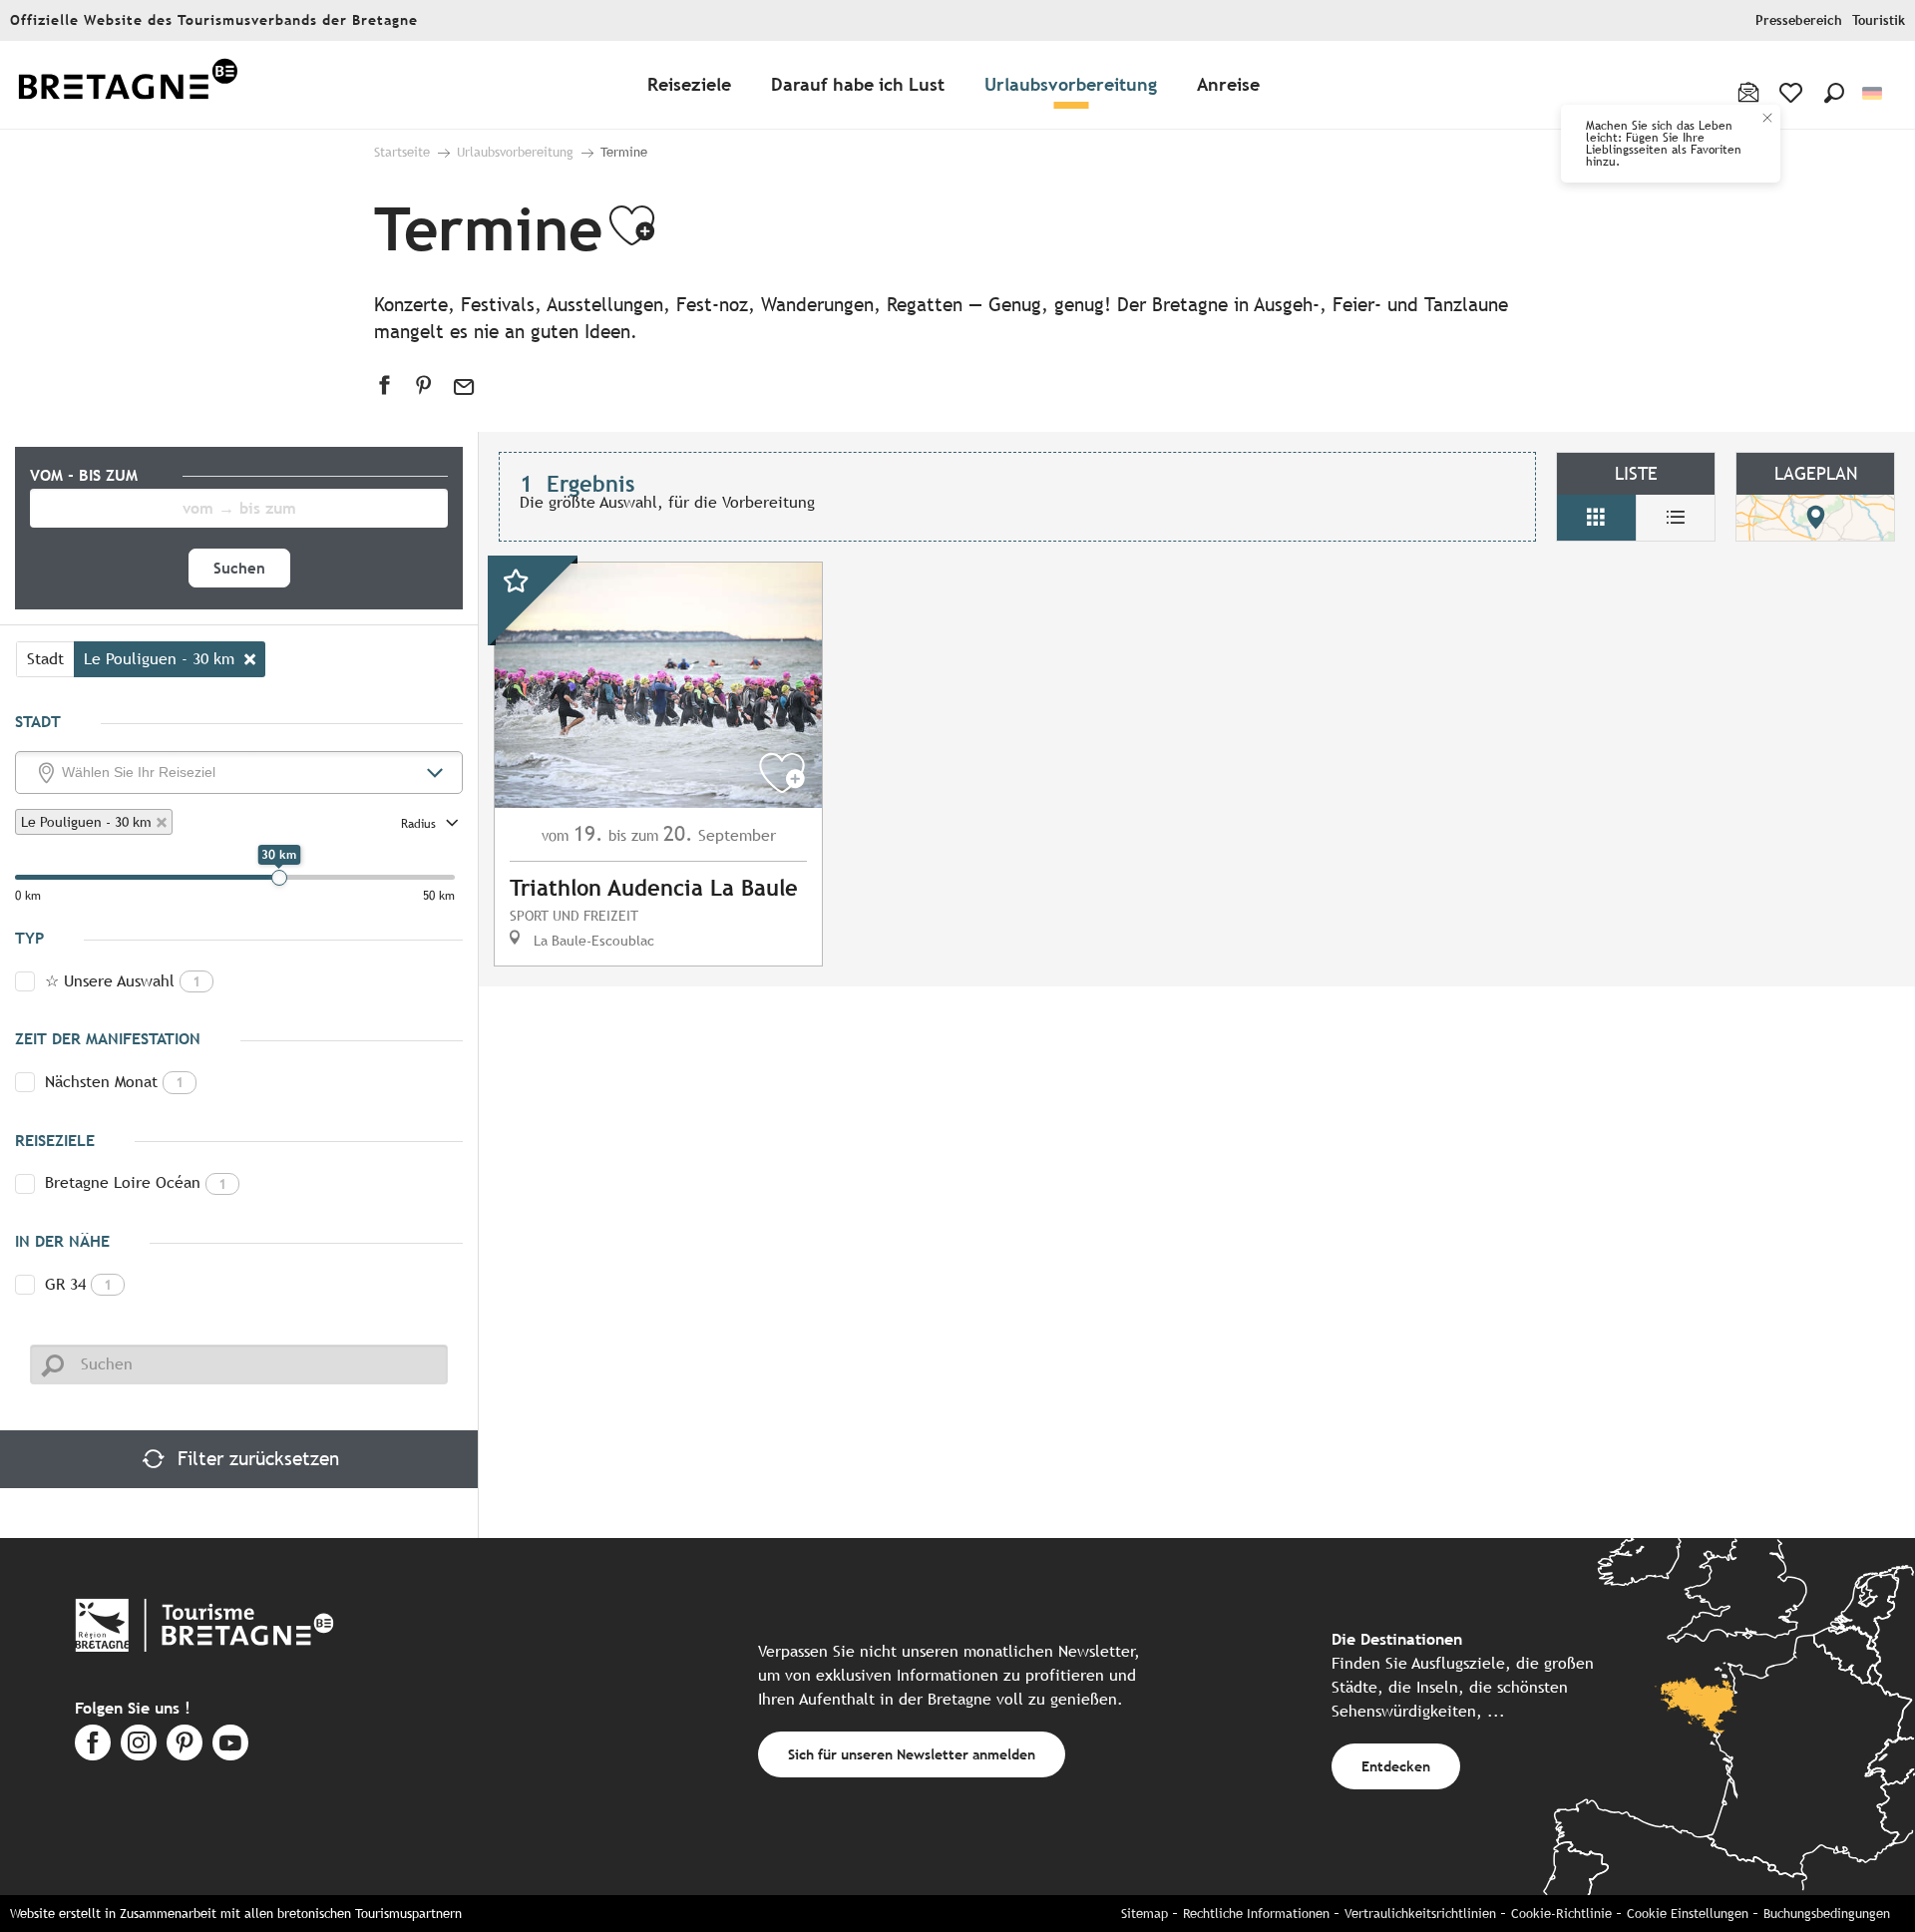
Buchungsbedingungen (1827, 1914)
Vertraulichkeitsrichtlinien (1420, 1914)
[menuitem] (128, 85)
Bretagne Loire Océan (136, 1182)
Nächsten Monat (114, 1082)
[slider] (279, 878)
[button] (1834, 93)
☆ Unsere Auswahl (123, 981)
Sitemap (1145, 1914)
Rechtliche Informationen (1256, 1914)
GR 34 (78, 1284)
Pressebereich (1799, 20)
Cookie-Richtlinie (1561, 1914)
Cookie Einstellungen (1688, 1914)
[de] (1874, 93)
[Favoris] (1793, 93)
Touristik (1879, 20)
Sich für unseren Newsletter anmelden (912, 1754)
